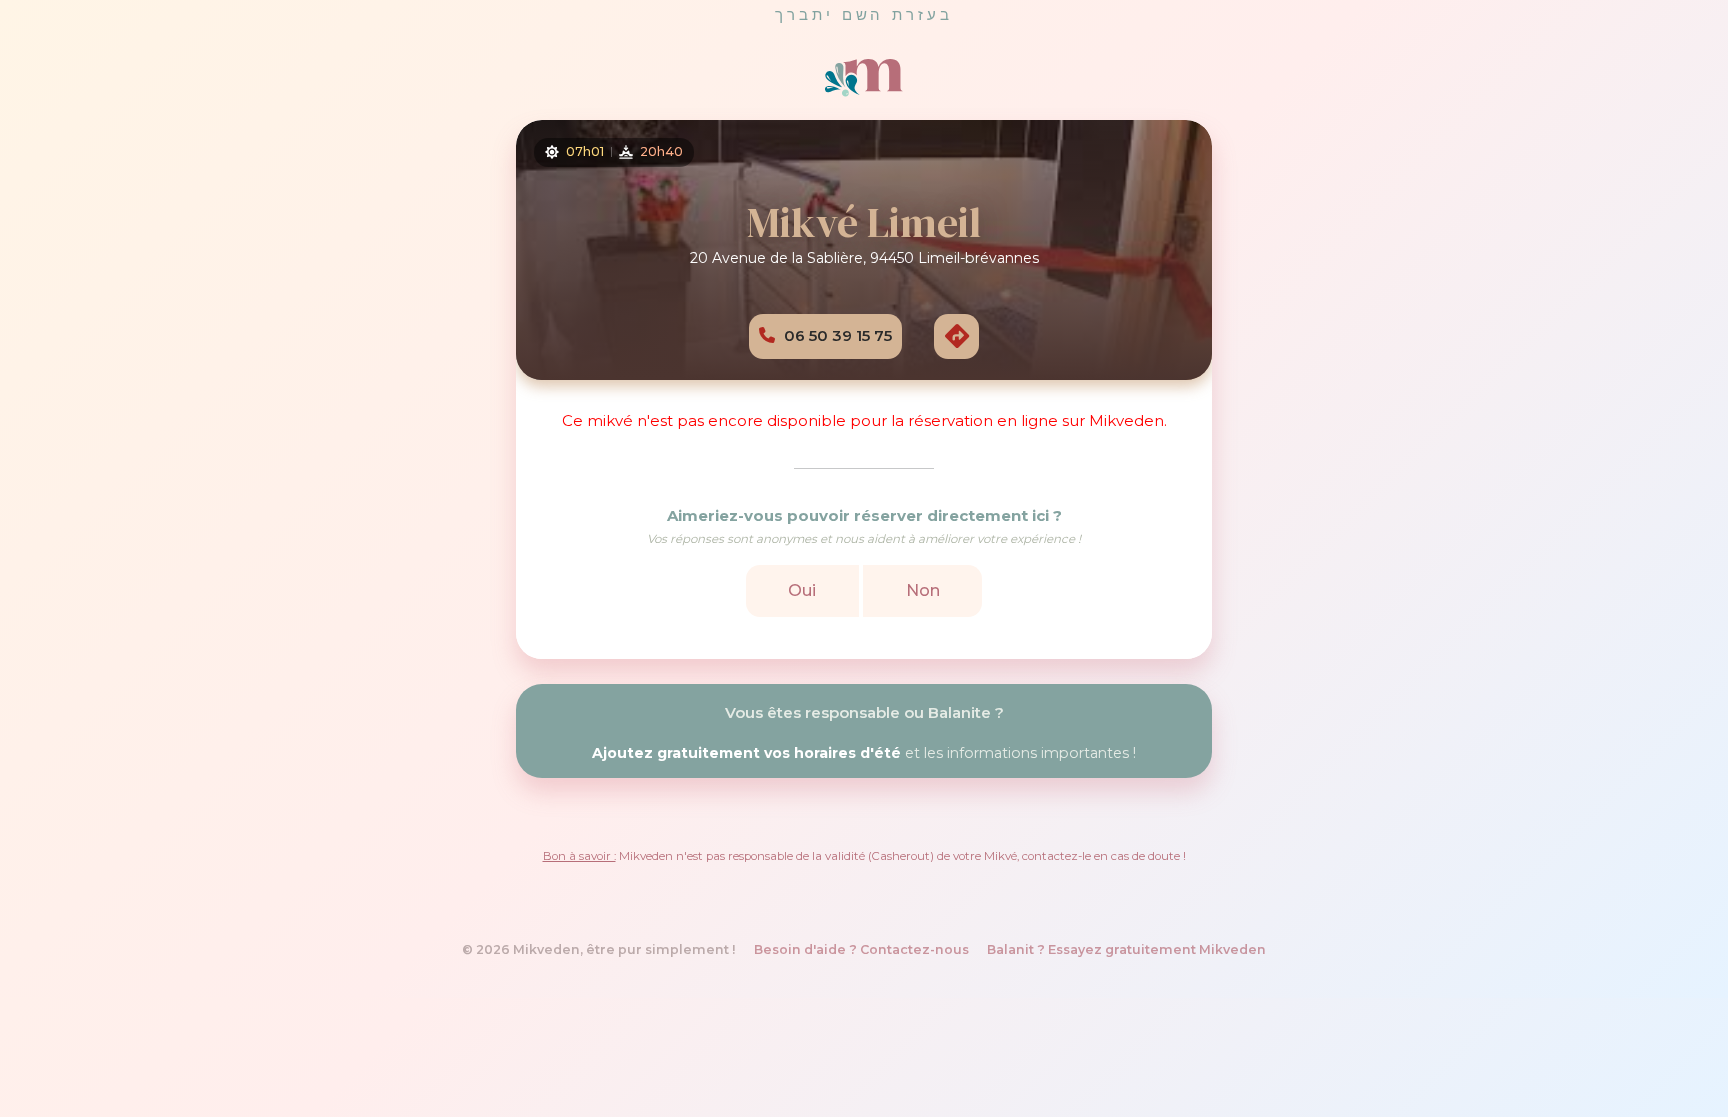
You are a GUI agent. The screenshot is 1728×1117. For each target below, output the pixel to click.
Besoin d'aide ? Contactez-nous (861, 949)
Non (923, 589)
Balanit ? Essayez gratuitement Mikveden (1126, 949)
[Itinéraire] (956, 334)
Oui (802, 589)
